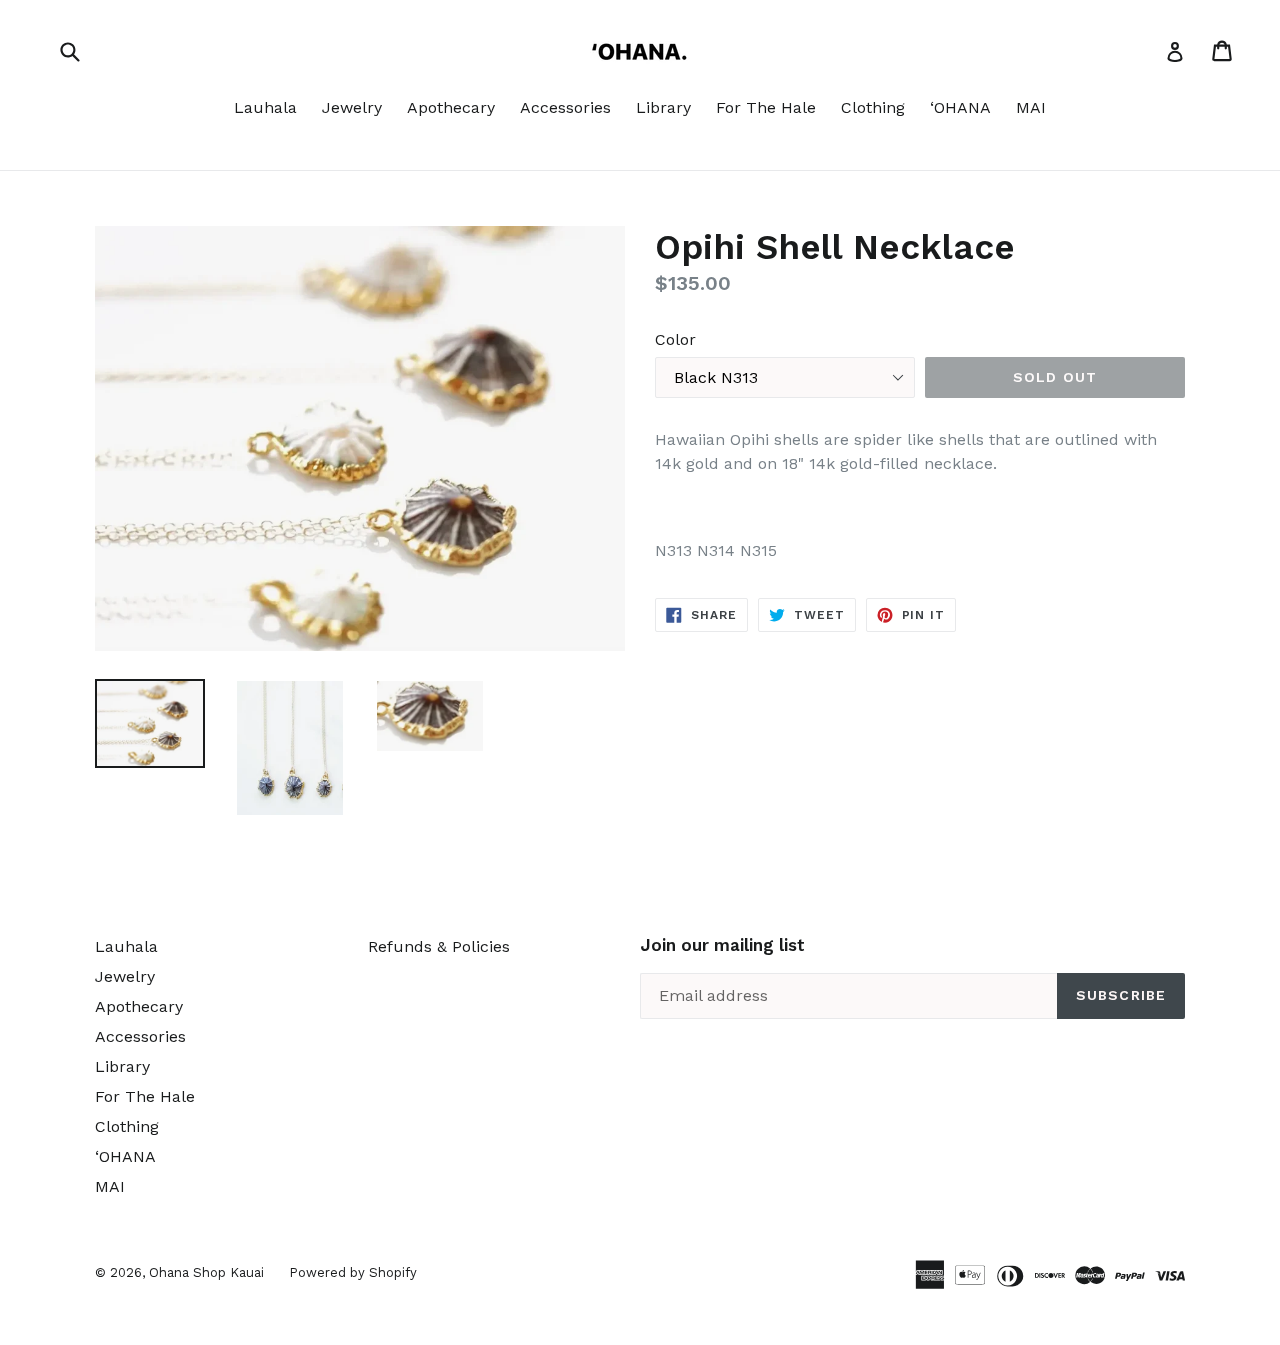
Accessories (565, 107)
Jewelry (352, 107)
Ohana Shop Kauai (206, 1272)
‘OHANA (960, 107)
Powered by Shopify (353, 1272)
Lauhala (265, 107)
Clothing (873, 107)
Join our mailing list (722, 945)
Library (663, 107)
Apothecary (451, 107)
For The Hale (766, 107)
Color (675, 339)
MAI (1031, 107)
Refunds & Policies (439, 946)
